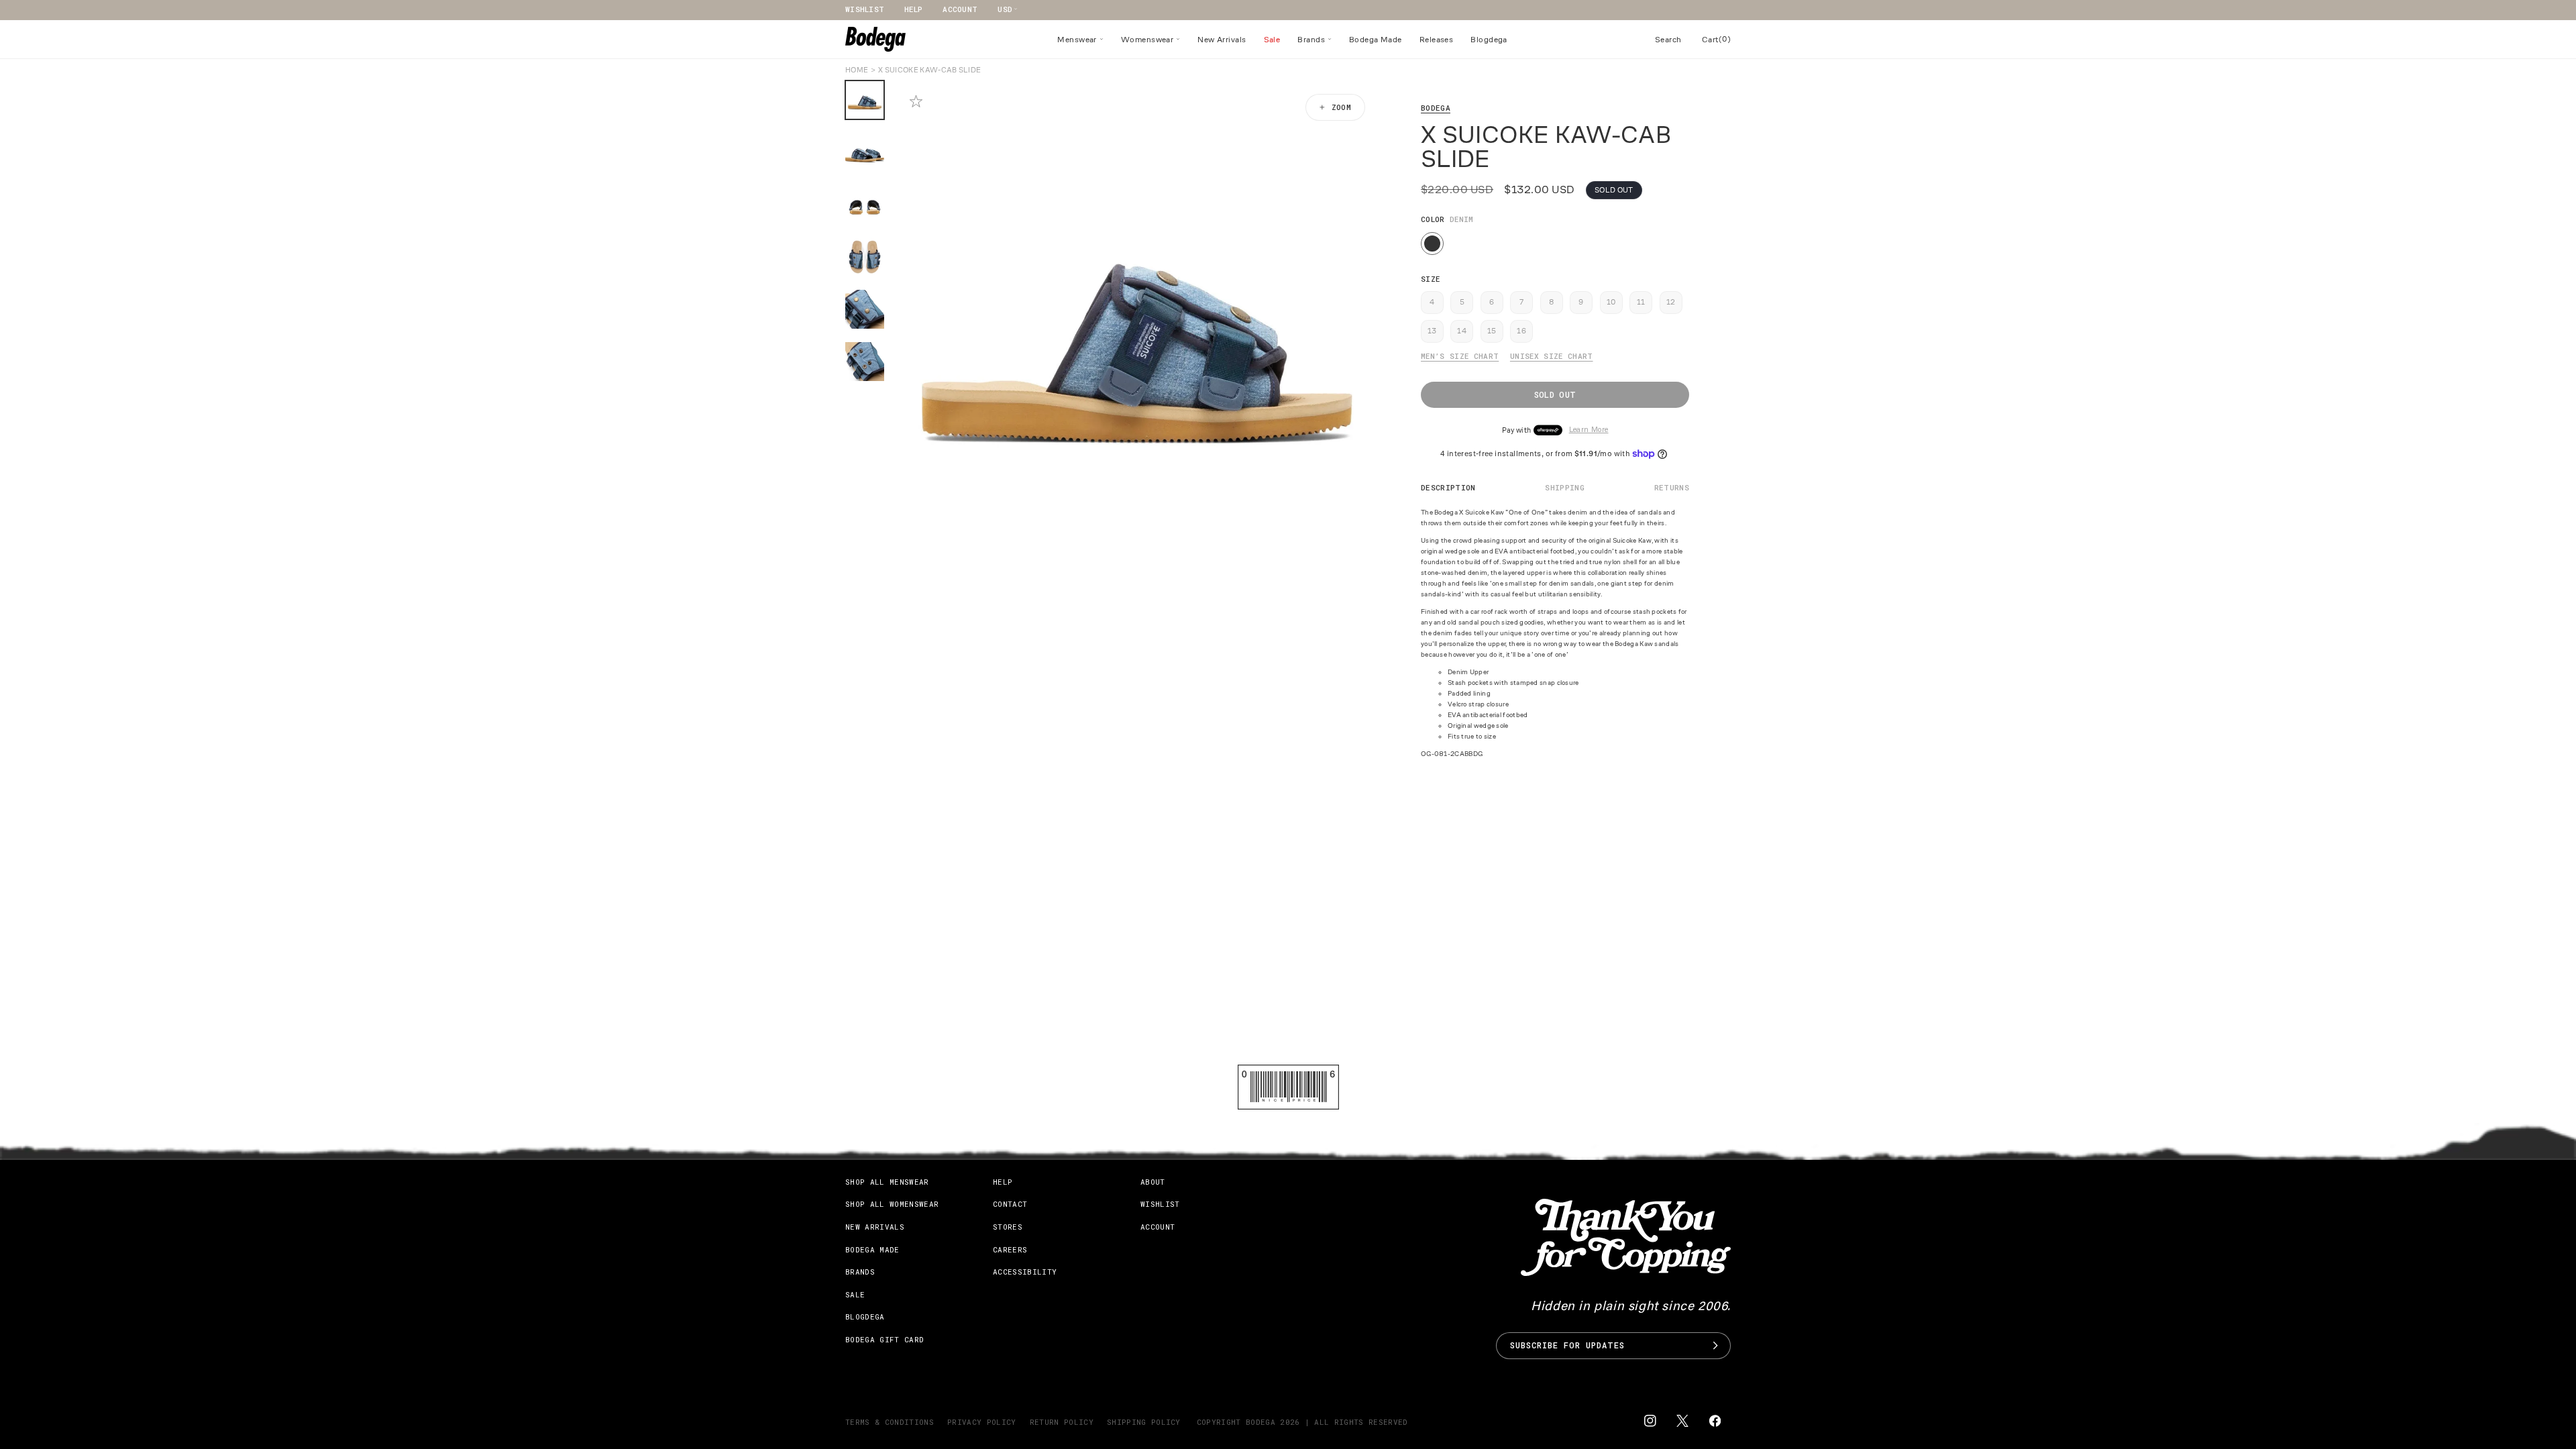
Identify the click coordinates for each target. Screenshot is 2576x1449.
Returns (1672, 487)
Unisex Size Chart (1552, 356)
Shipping (1565, 487)
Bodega (1436, 108)
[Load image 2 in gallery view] (865, 152)
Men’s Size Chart (1460, 356)
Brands (860, 1272)
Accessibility (1025, 1272)
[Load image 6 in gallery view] (865, 362)
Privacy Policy (982, 1422)
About (1153, 1182)
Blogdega (865, 1317)
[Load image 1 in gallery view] (865, 100)
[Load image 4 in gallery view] (865, 257)
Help (913, 9)
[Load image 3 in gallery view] (865, 205)
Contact (1010, 1204)
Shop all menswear (887, 1182)
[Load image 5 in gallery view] (865, 309)
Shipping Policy (1144, 1422)
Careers (1010, 1249)
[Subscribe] (1715, 1346)
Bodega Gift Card (884, 1339)
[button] (1080, 40)
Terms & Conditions (890, 1422)
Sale (855, 1294)
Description (1448, 487)
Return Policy (1062, 1422)
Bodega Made (872, 1249)
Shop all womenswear (892, 1204)
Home (857, 70)
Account (960, 9)
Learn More (1589, 430)
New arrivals (875, 1227)
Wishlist (865, 9)
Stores (1008, 1227)
